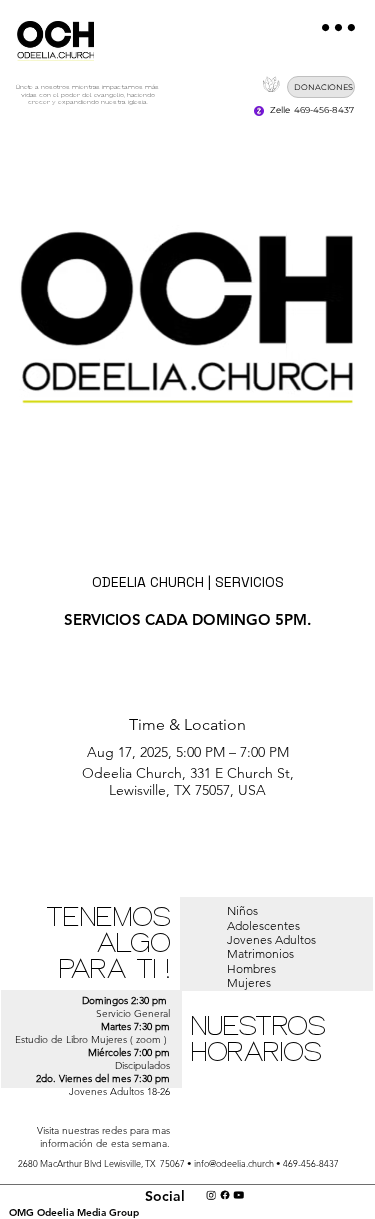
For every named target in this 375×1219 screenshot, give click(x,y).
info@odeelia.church (234, 1163)
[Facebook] (225, 1195)
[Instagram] (211, 1195)
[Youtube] (238, 1195)
